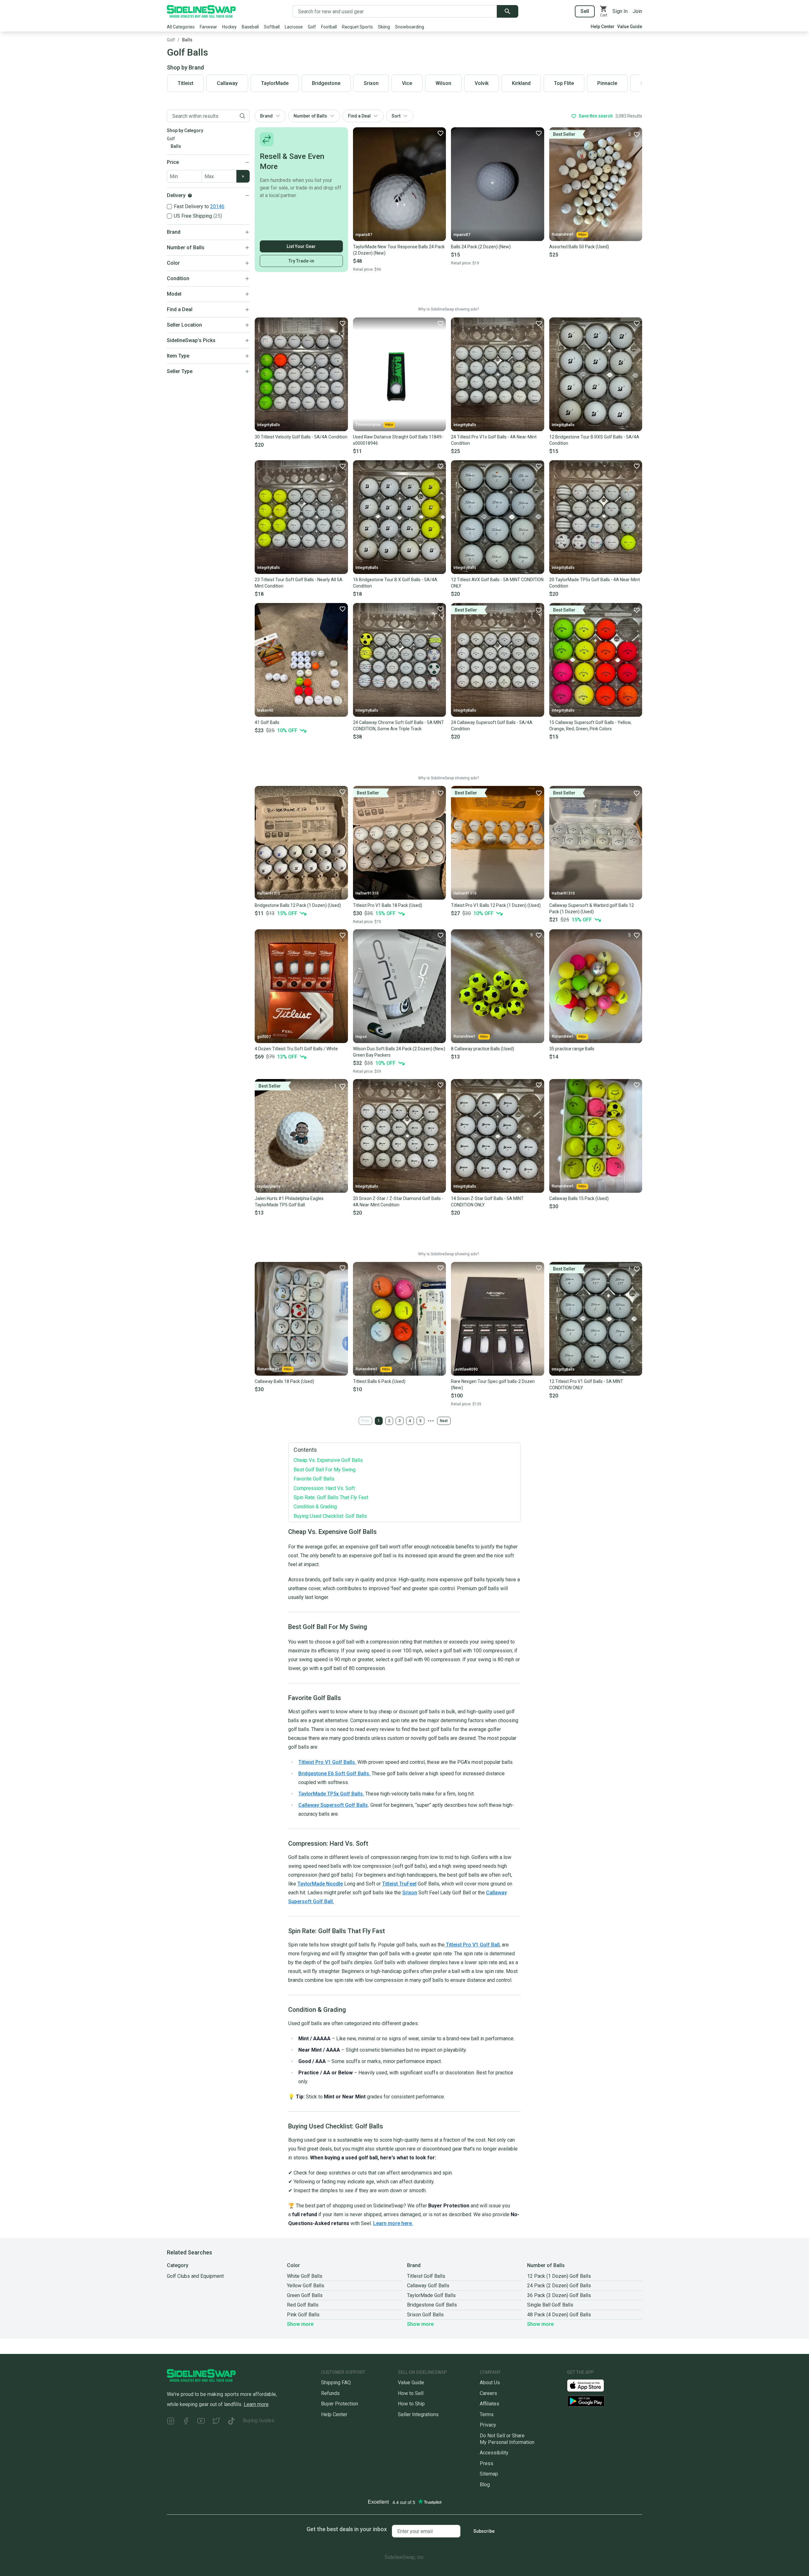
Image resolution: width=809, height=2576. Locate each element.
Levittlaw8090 (466, 1369)
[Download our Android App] (605, 2401)
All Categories (181, 27)
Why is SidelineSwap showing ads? (448, 309)
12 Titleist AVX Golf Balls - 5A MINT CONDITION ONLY (497, 583)
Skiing (384, 27)
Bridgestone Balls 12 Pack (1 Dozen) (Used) (298, 905)
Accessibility (494, 2453)
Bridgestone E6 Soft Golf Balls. (334, 1774)
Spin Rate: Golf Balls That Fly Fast (331, 1497)
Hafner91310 (269, 893)
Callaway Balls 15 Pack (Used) (579, 1198)
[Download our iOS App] (591, 2385)
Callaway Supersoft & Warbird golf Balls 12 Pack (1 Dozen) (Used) (592, 908)
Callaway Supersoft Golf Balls (333, 1805)
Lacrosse (294, 27)
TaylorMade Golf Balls (431, 2295)
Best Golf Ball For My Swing (325, 1470)
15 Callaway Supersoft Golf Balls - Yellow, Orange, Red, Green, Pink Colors (590, 726)
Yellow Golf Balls (306, 2286)
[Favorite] (440, 133)
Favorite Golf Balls (314, 1479)
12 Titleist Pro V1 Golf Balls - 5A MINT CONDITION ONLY (586, 1385)
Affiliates (490, 2404)
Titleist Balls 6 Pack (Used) (379, 1381)
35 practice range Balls (572, 1049)
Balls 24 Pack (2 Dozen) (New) (481, 247)
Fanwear (208, 27)
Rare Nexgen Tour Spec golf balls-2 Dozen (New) (493, 1385)
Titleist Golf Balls (426, 2276)
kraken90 (265, 710)
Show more (300, 2324)
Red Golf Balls (303, 2305)
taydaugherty (269, 1186)
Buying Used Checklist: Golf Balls (330, 1516)
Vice (407, 83)
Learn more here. (393, 2223)
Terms (487, 2414)
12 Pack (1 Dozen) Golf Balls (559, 2276)
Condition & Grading (315, 1507)
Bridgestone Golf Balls (432, 2305)
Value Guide (630, 27)
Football (329, 27)
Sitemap (489, 2474)
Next (444, 1421)
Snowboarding (410, 27)
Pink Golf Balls (303, 2315)
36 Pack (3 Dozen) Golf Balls (559, 2295)
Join (637, 11)
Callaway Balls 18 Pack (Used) (284, 1381)
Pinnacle (607, 83)
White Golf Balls (305, 2276)
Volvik (482, 83)
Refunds (330, 2393)
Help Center (603, 27)
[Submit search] (508, 11)
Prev (365, 1421)
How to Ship (411, 2404)
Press (487, 2463)
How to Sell (411, 2393)
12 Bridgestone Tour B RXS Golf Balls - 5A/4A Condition (594, 440)
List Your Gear (301, 246)
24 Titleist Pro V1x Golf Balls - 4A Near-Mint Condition (494, 440)
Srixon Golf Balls (425, 2315)
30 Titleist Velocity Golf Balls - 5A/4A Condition (301, 437)
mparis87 (364, 235)
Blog (485, 2485)
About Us (490, 2383)
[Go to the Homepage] (201, 11)
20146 (217, 206)
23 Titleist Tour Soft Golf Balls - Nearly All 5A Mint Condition (299, 583)
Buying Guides (259, 2420)
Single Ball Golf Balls (550, 2305)
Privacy (488, 2425)
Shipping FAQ (336, 2383)
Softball (272, 27)
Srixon (410, 1893)
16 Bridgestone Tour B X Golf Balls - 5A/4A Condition (395, 583)
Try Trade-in (301, 261)
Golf (312, 27)
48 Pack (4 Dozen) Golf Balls (559, 2315)
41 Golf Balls (267, 722)
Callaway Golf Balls (428, 2286)
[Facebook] (186, 2422)
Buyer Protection (340, 2404)
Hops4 (361, 1037)
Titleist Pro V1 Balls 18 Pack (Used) (388, 905)
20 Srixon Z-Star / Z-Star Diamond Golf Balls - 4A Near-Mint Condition (398, 1202)
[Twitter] (216, 2422)
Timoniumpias (368, 425)
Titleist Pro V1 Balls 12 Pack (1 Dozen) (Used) (496, 905)
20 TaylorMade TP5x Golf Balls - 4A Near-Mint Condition (595, 583)
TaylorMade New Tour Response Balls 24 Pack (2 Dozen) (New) (399, 250)
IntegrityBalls (269, 425)
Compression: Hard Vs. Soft (324, 1488)
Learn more (256, 2404)
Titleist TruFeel (399, 1884)
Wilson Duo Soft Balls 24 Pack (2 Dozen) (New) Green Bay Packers (399, 1052)
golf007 (264, 1037)
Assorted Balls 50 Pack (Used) (579, 247)
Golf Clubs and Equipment (195, 2276)
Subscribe (484, 2531)
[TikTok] (231, 2422)
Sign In (620, 11)
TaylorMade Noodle (320, 1884)
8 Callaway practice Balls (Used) (483, 1049)
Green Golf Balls (305, 2295)
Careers (488, 2393)
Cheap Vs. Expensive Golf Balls (328, 1460)
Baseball (250, 27)
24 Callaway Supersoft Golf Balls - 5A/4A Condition (492, 726)
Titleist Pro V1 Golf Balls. (327, 1762)
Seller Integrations (418, 2414)
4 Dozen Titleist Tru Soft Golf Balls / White (296, 1049)
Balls (187, 40)
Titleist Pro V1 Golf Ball (472, 1945)
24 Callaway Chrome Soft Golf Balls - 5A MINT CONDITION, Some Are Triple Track (398, 726)
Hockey (229, 27)
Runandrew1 (563, 234)
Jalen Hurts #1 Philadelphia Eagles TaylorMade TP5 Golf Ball (289, 1202)
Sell (585, 11)
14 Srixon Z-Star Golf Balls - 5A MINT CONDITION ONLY (487, 1202)
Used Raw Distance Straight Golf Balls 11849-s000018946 (398, 440)
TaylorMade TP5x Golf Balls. (331, 1794)
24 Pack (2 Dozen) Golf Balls (559, 2286)
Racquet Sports (357, 27)
